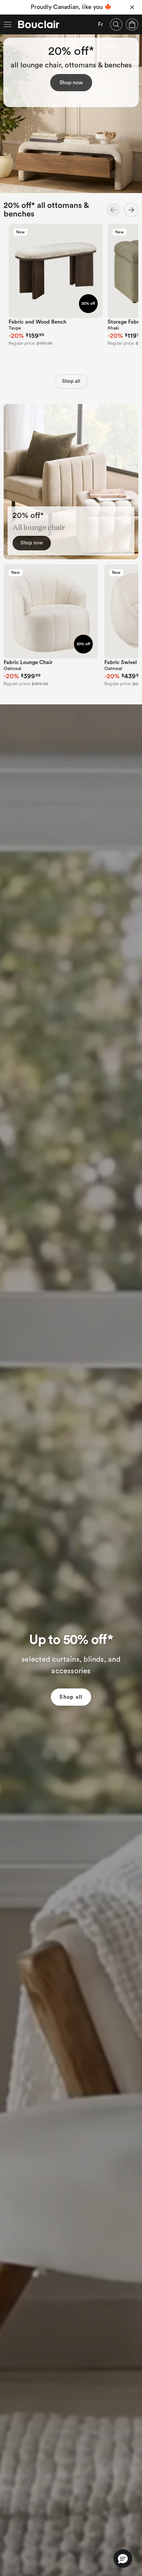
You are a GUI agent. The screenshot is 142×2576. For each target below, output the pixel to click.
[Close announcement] (132, 7)
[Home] (39, 24)
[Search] (116, 24)
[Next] (131, 210)
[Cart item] (132, 24)
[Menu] (8, 24)
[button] (123, 2558)
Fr (101, 24)
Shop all (71, 381)
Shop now (71, 83)
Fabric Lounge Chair (28, 662)
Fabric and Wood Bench (37, 322)
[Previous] (113, 210)
